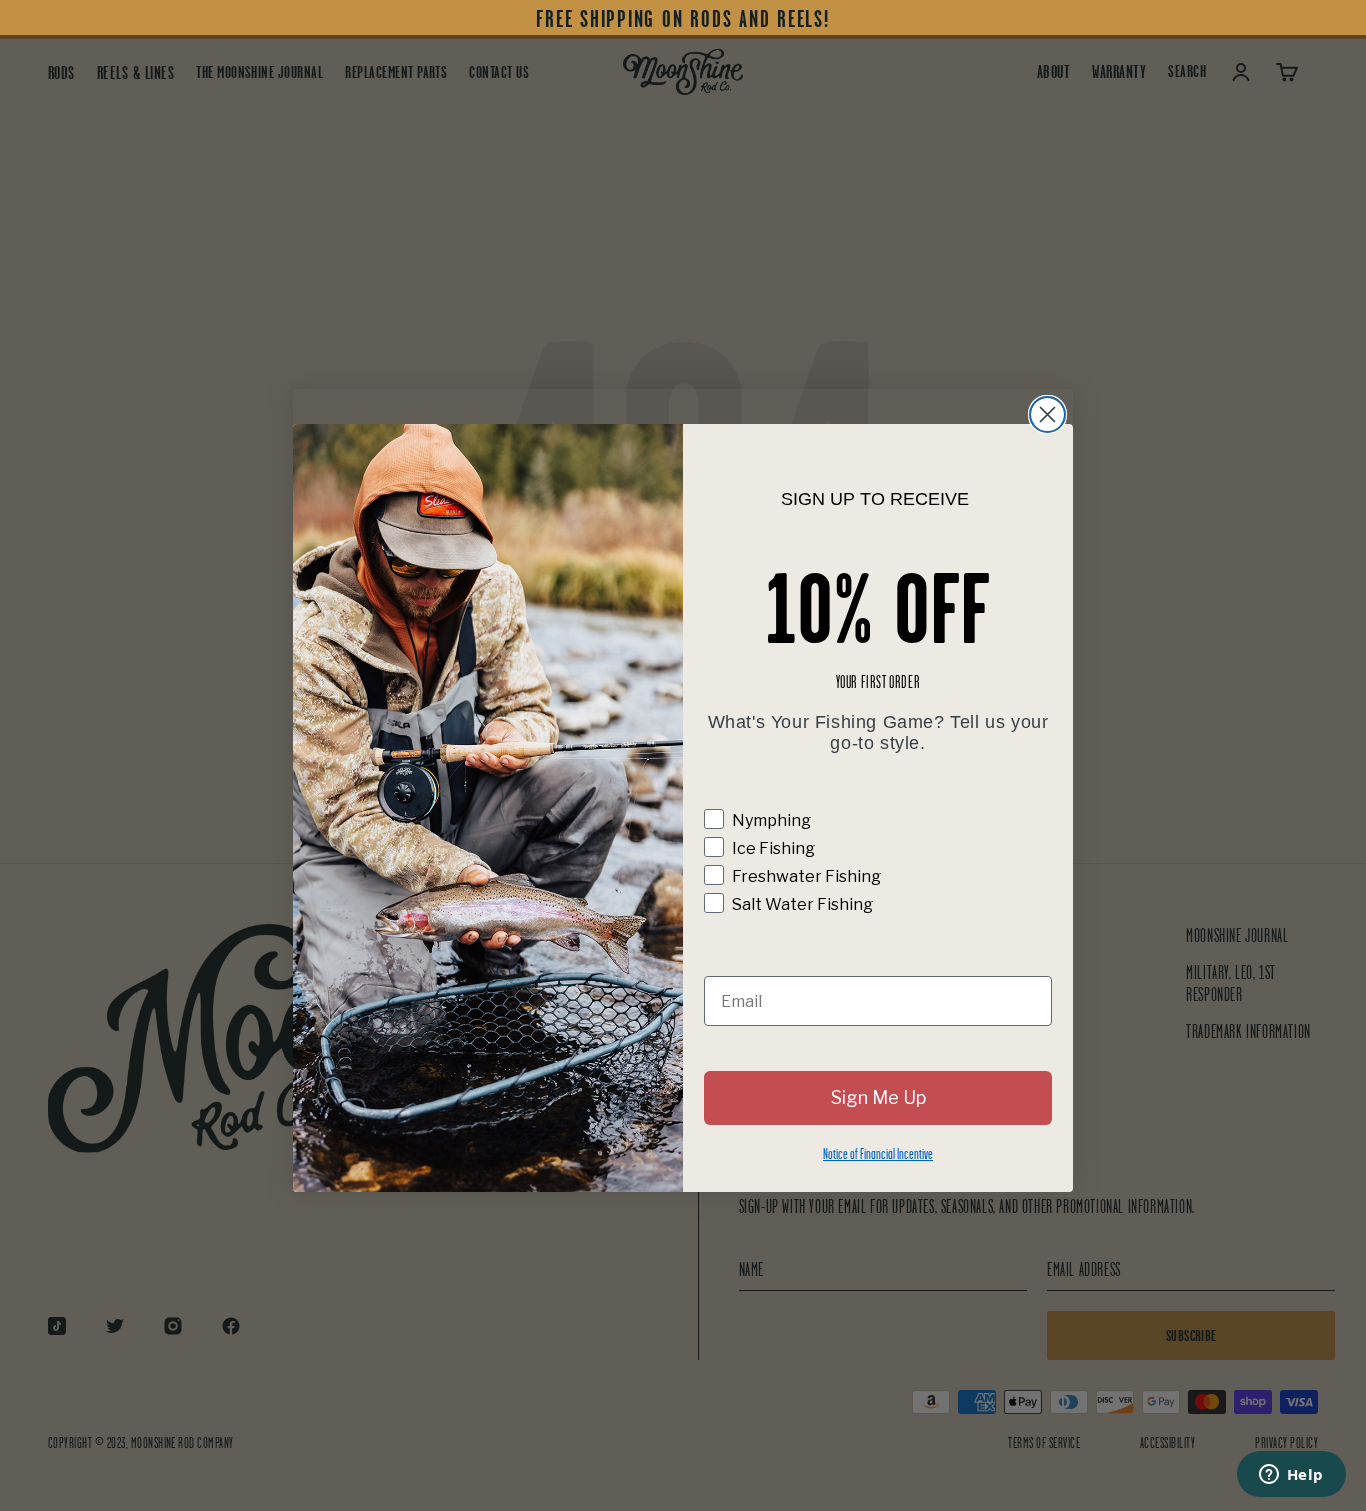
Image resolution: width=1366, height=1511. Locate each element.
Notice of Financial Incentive (878, 1153)
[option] (683, 19)
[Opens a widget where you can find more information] (1291, 1476)
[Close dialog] (1047, 414)
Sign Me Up (878, 1097)
